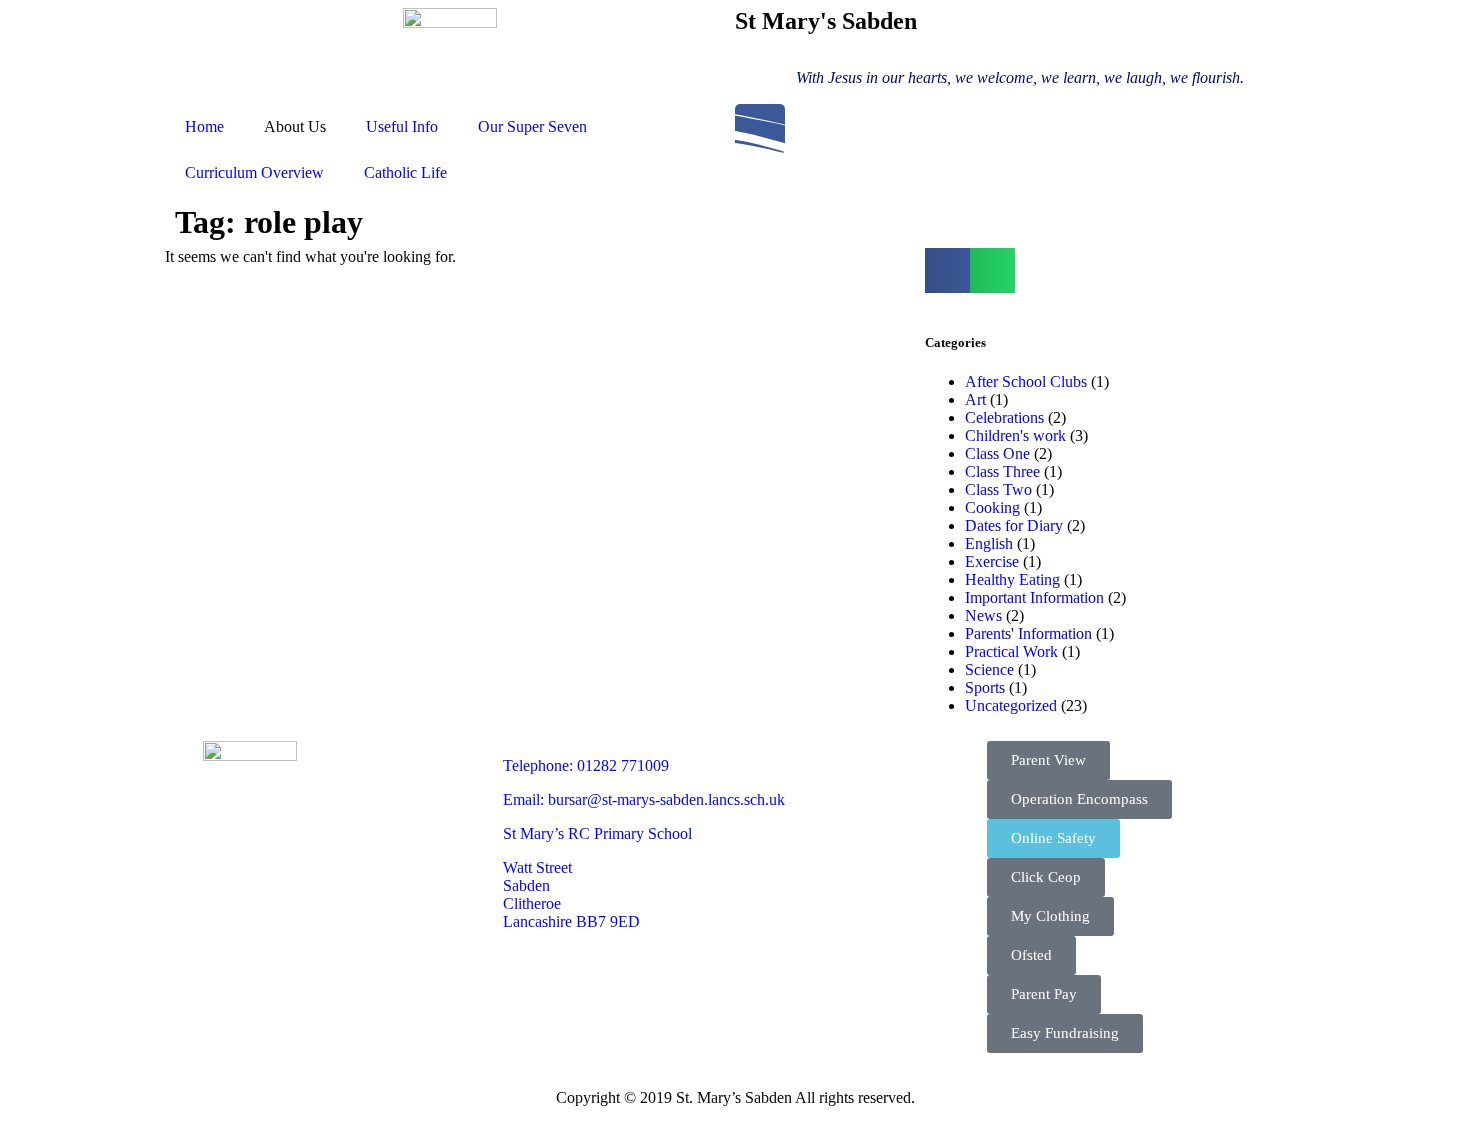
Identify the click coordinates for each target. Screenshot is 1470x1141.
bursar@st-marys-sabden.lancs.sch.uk (666, 799)
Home (204, 126)
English (989, 543)
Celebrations (1004, 417)
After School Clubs (1026, 381)
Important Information (1034, 597)
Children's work (1015, 435)
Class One (997, 453)
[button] (947, 270)
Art (975, 399)
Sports (985, 687)
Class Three (1002, 471)
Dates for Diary (1014, 525)
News (983, 615)
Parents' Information (1028, 633)
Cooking (992, 507)
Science (989, 669)
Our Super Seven (532, 126)
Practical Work (1011, 651)
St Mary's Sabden (826, 21)
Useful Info (402, 126)
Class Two (998, 489)
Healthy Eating (1012, 579)
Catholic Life (405, 172)
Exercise (992, 561)
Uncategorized (1011, 705)
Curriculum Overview (254, 172)
